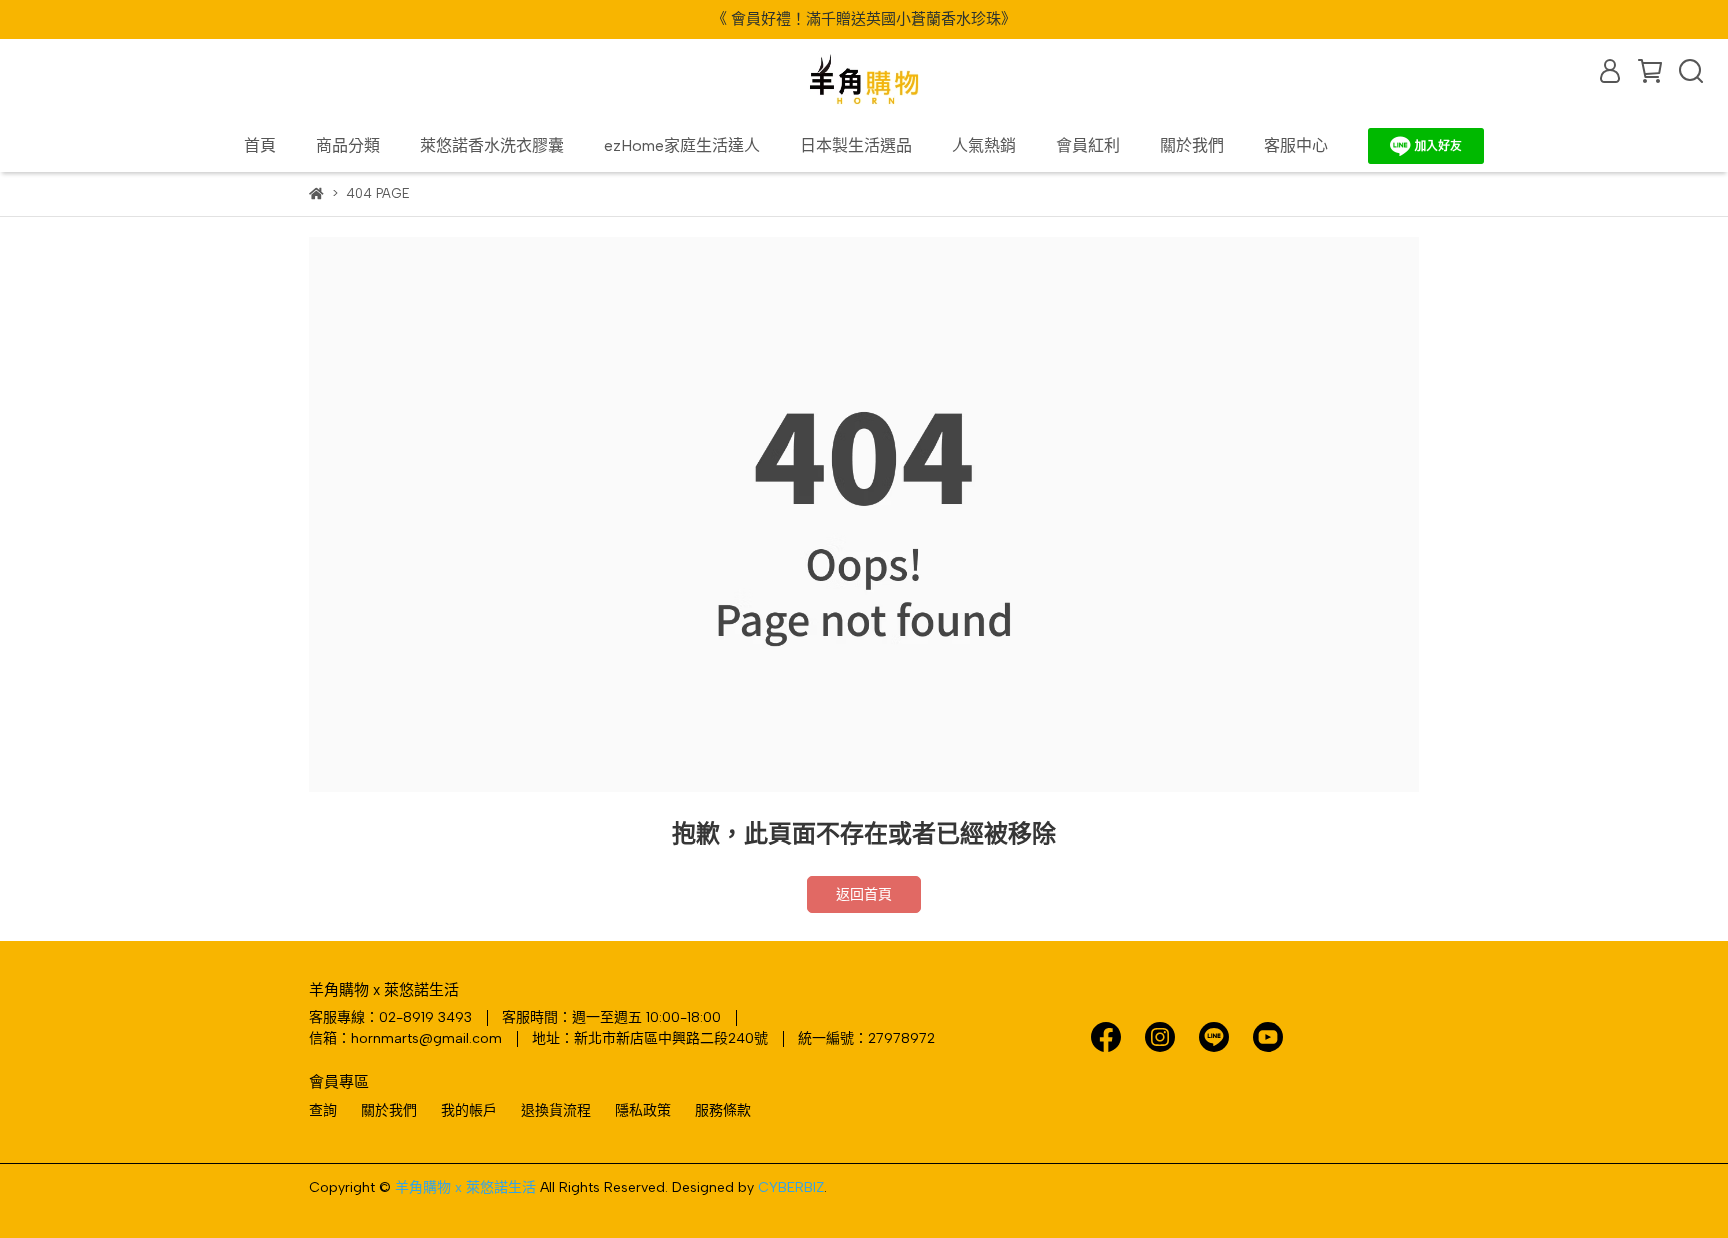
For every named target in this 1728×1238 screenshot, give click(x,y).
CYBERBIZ (791, 1187)
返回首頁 (864, 894)
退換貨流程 (556, 1110)
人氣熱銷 (984, 145)
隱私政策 (643, 1110)
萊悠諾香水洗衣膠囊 (492, 145)
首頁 (260, 145)
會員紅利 (1088, 145)
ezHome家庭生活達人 (682, 145)
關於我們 (1192, 145)
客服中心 (1296, 145)
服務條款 (723, 1110)
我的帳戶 (469, 1110)
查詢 (323, 1110)
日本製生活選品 (856, 145)
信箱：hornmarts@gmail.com (405, 1038)
